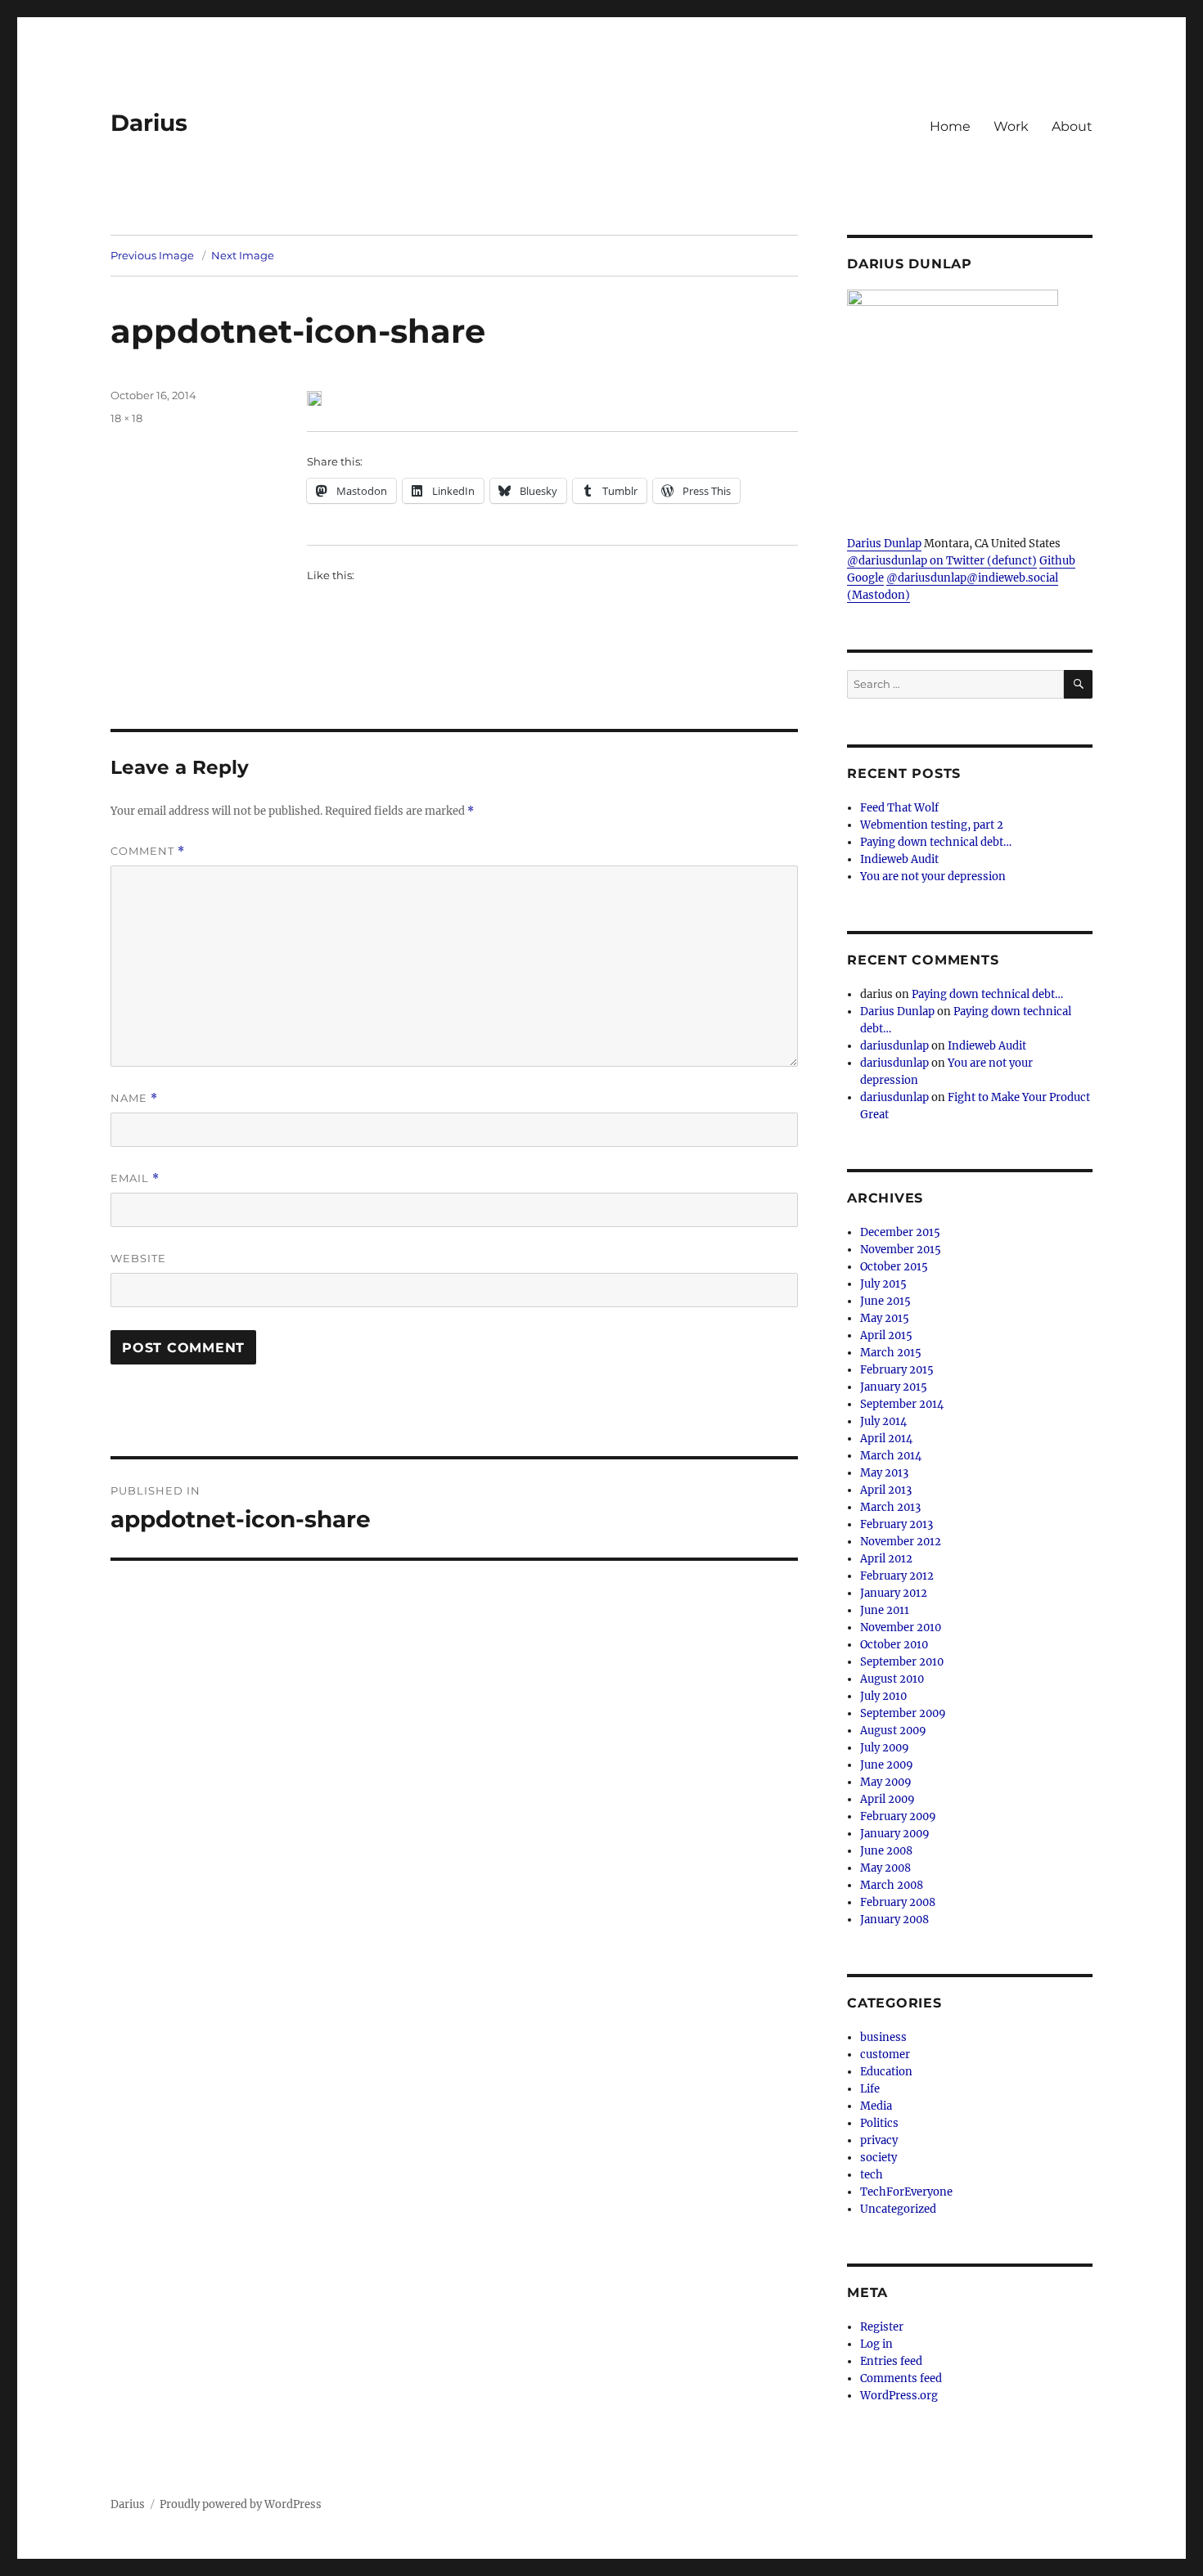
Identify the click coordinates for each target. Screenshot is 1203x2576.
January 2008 (894, 1920)
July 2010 (883, 1696)
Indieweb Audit (899, 859)
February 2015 (897, 1370)
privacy (879, 2140)
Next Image (243, 255)
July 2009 (885, 1748)
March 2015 (891, 1353)
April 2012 (886, 1559)
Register (882, 2327)
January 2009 (895, 1834)
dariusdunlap (894, 1046)
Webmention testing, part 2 (932, 825)
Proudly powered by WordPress (241, 2504)
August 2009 (893, 1731)
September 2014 (902, 1404)
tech (872, 2175)
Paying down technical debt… (936, 842)
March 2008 (892, 1885)
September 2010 (902, 1662)
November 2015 (901, 1250)
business (883, 2037)
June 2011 (885, 1610)
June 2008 (886, 1851)
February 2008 (898, 1902)
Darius (149, 123)
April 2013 (886, 1490)
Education (886, 2072)
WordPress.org (899, 2396)
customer (885, 2055)
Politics (879, 2123)
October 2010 (894, 1645)
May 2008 (885, 1868)
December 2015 (900, 1232)
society (879, 2158)
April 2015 (886, 1335)
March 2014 (891, 1456)
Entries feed (891, 2361)
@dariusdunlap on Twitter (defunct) (942, 561)
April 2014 (886, 1439)
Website (138, 1258)
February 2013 (897, 1524)
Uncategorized (898, 2209)
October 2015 (894, 1267)
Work (1011, 126)
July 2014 (883, 1421)
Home (950, 126)
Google (865, 578)
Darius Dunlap (884, 544)
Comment (148, 851)
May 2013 (884, 1473)
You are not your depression (933, 877)
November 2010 (901, 1627)
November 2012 (901, 1542)
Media (876, 2106)
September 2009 (903, 1713)
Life (870, 2089)
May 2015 (885, 1318)
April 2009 (888, 1799)
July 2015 (883, 1284)
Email (135, 1178)
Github (1057, 561)
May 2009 (886, 1782)
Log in (876, 2344)
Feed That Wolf (899, 808)
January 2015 (894, 1387)
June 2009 (887, 1765)
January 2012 (894, 1593)
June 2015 (885, 1301)
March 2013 (890, 1507)
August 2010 (892, 1679)
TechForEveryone (906, 2192)
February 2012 (897, 1576)
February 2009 (898, 1816)
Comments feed (901, 2378)
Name (134, 1098)
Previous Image (152, 255)
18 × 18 (126, 418)
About (1072, 126)
